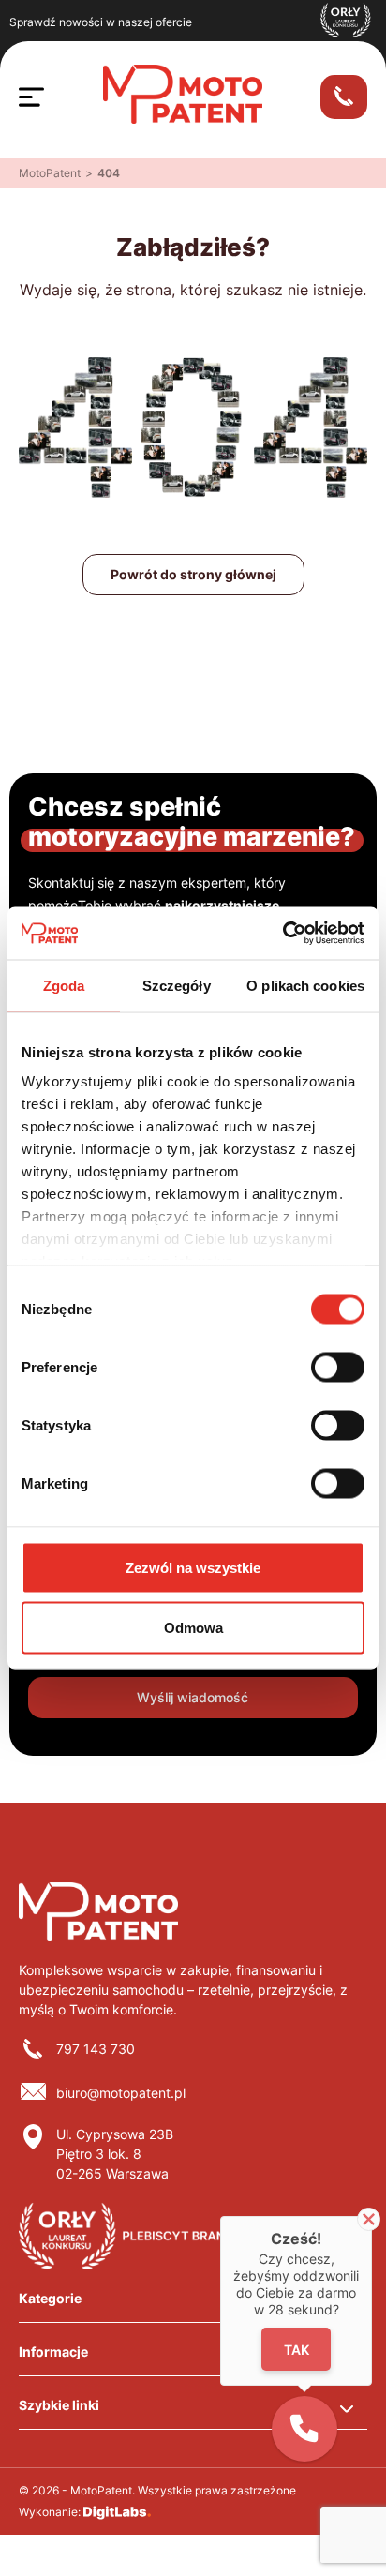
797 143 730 (96, 2049)
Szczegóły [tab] (177, 985)
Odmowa (193, 1627)
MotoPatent (50, 173)
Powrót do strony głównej (193, 574)
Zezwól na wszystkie (193, 1567)
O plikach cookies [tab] (305, 985)
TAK (296, 2350)
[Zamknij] (369, 2219)
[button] (304, 2429)
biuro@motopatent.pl (121, 2093)
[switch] (338, 1367)
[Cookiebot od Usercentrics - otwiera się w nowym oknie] (282, 934)
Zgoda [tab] (64, 985)
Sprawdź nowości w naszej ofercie (101, 22)
